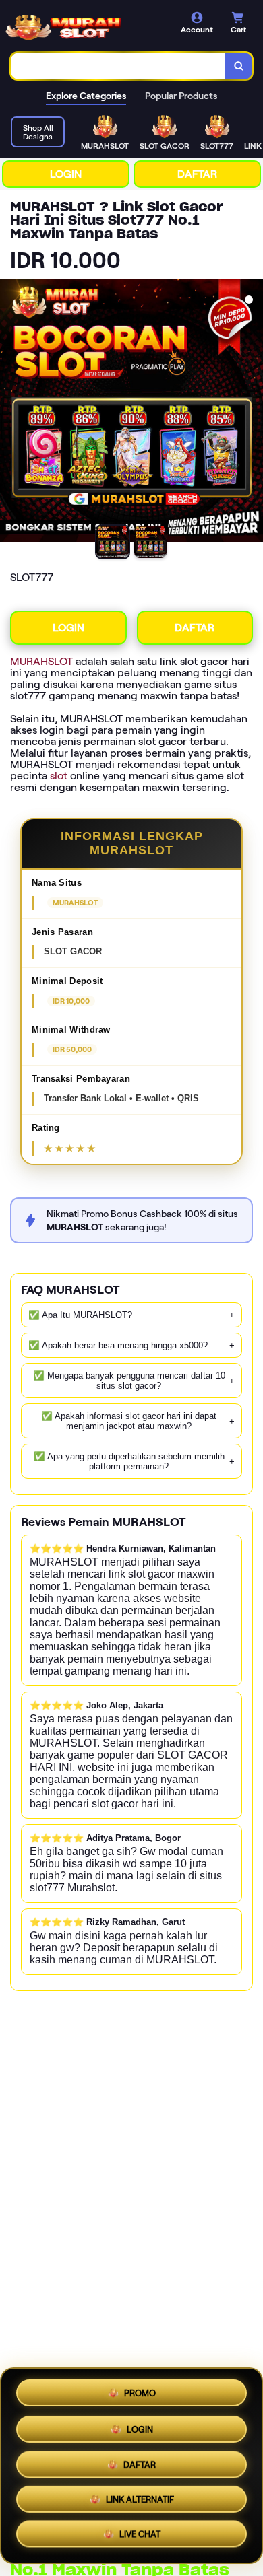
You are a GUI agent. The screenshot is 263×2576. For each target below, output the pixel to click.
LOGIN (66, 174)
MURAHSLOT (41, 661)
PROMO (140, 2389)
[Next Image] (252, 413)
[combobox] (118, 66)
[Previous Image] (11, 413)
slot (59, 776)
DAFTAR (197, 174)
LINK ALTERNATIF (140, 2502)
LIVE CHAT (140, 2538)
